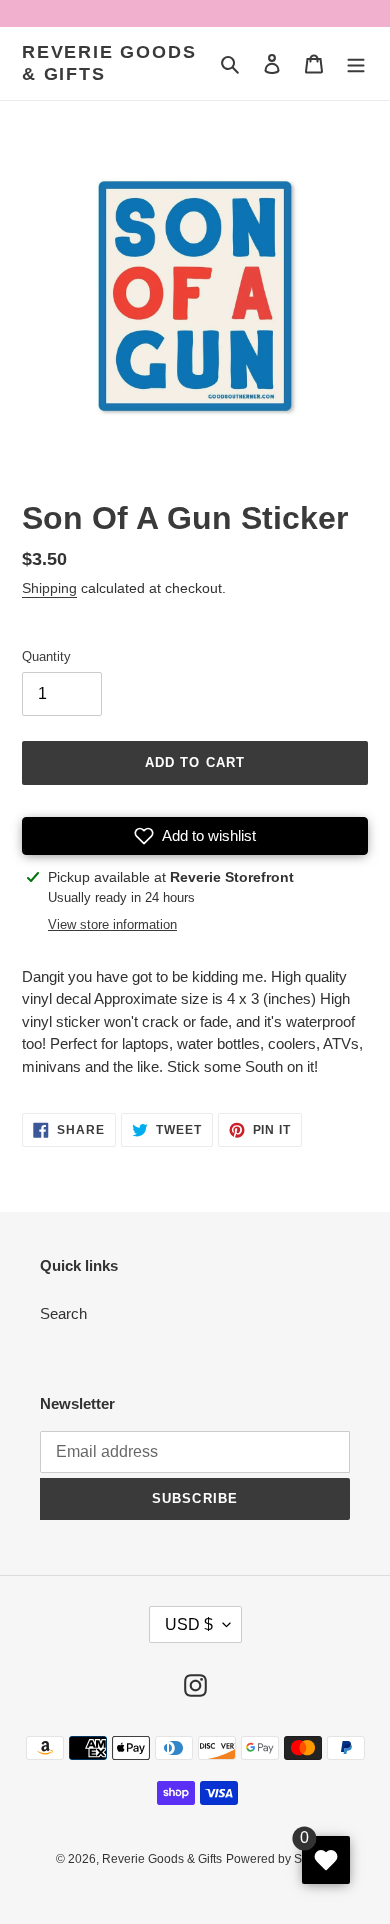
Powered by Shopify (280, 1859)
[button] (195, 836)
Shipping (49, 588)
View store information (112, 924)
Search (63, 1313)
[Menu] (356, 63)
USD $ (189, 1624)
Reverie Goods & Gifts (109, 63)
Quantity (46, 656)
